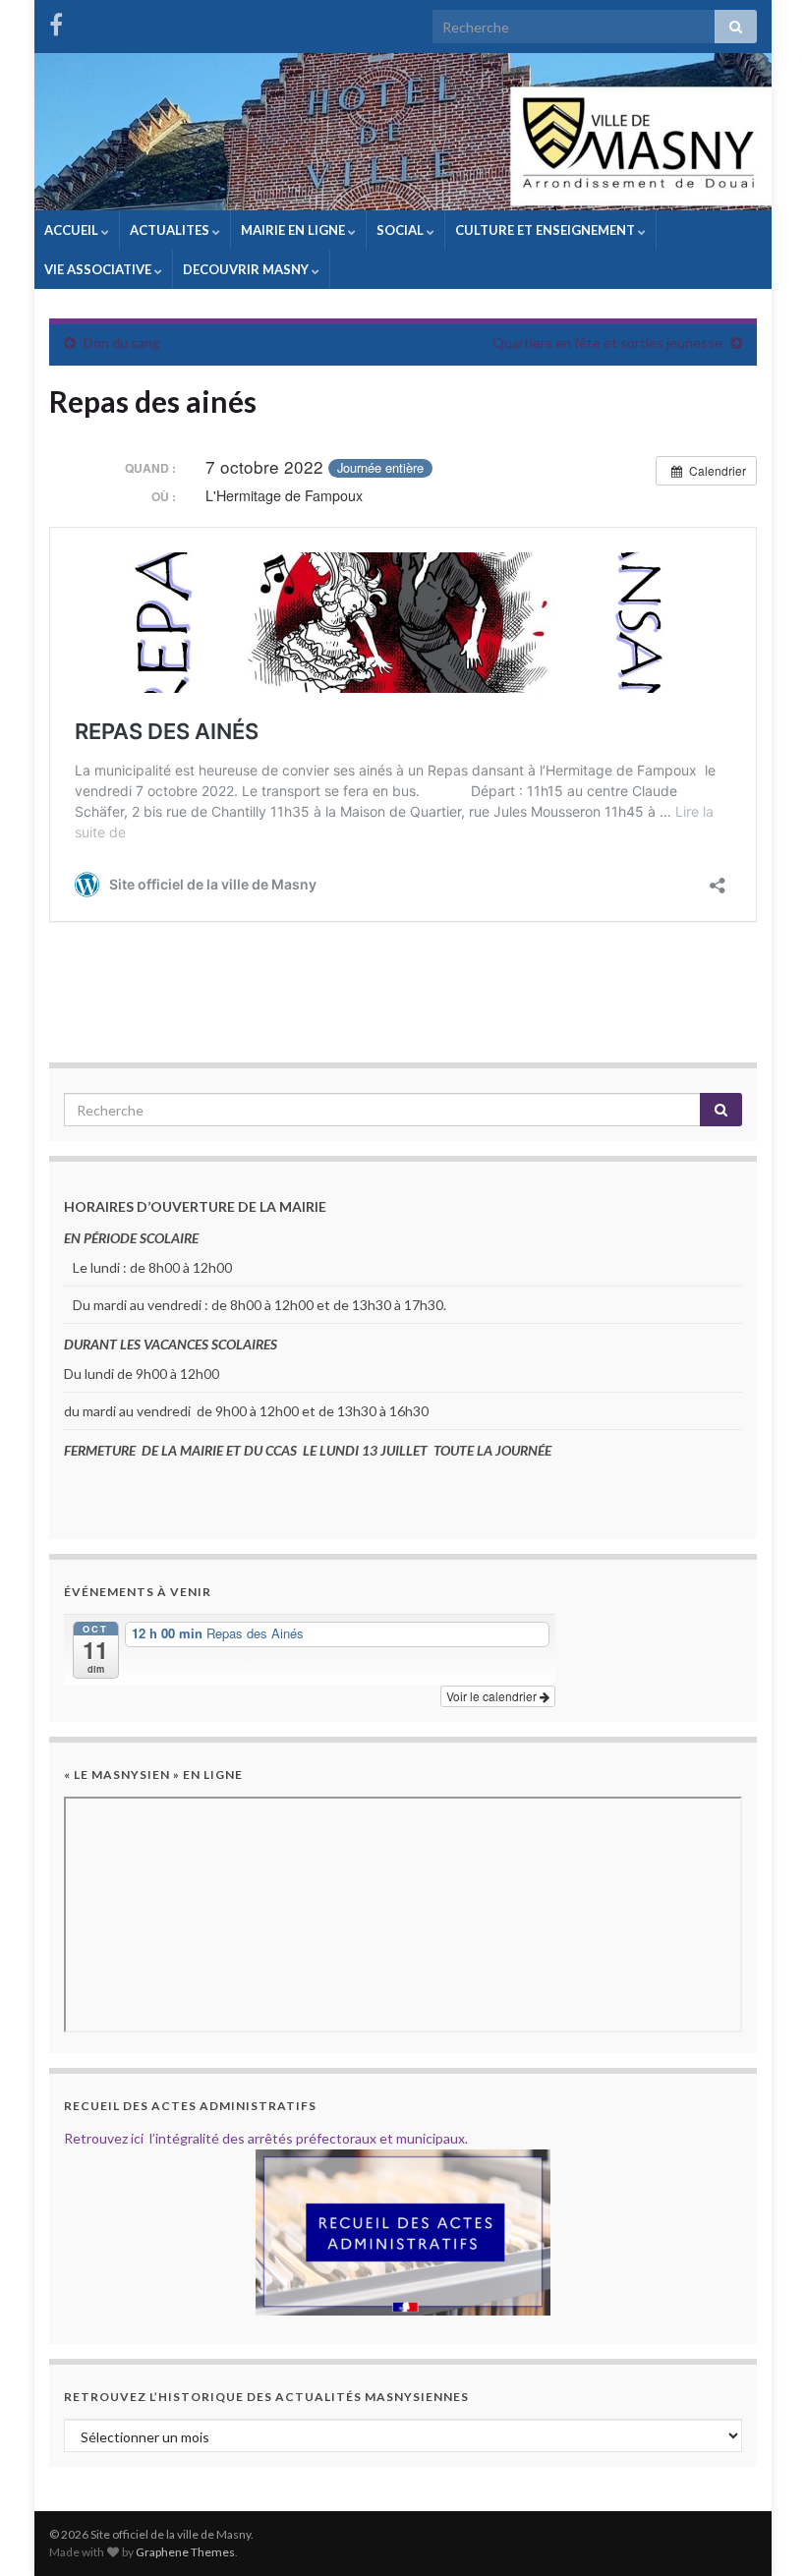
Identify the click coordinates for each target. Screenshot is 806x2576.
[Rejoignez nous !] (56, 21)
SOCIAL (402, 230)
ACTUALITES (171, 230)
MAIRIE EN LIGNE (294, 230)
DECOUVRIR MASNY (247, 269)
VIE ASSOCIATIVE (99, 269)
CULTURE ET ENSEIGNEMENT (547, 230)
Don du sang (122, 343)
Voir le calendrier (493, 1696)
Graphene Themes (185, 2552)
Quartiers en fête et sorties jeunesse (607, 343)
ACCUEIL (73, 230)
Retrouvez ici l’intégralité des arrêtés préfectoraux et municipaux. (266, 2138)
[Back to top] (762, 2532)
